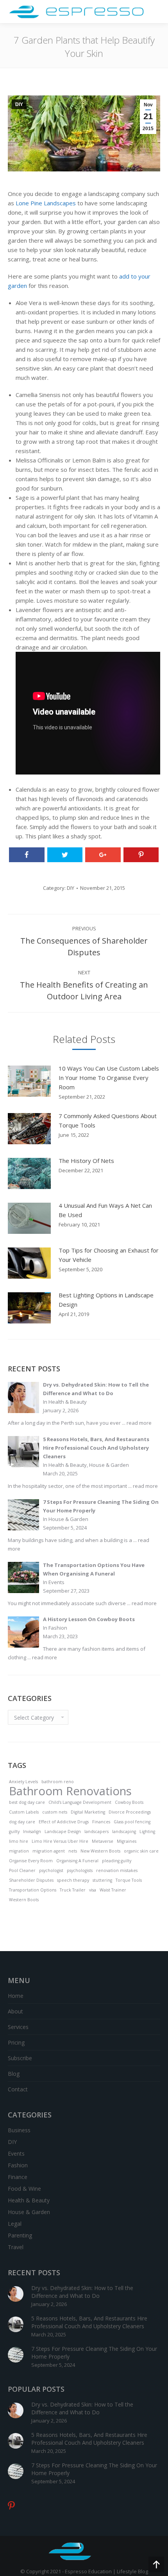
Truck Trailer (73, 1890)
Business (19, 2130)
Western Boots (24, 1900)
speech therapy (73, 1880)
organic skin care (141, 1851)
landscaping (124, 1831)
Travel (16, 2247)
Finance (18, 2177)
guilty (14, 1831)
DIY (19, 104)
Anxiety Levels (23, 1782)
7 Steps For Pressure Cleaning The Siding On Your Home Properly (94, 2353)
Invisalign (32, 1831)
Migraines (127, 1841)
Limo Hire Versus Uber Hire (60, 1841)
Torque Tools (129, 1880)
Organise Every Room (31, 1861)
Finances (101, 1822)
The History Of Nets (86, 1161)
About (15, 2011)
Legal (15, 2224)
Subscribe (20, 2058)
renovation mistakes (117, 1870)
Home (16, 1996)
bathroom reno (58, 1782)
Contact (18, 2089)
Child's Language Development (80, 1802)
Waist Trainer (113, 1890)
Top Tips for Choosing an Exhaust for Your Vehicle (109, 1255)
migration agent (49, 1851)
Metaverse (103, 1841)
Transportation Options (33, 1890)
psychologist (51, 1870)
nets (73, 1851)
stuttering (102, 1880)
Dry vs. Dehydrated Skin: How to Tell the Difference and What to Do (82, 2292)
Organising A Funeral (77, 1861)
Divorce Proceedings (130, 1812)
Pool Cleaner (22, 1870)
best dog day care (27, 1802)
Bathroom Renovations (70, 1791)
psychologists (80, 1870)
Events (16, 2153)
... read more (137, 1423)
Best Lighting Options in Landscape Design (106, 1300)
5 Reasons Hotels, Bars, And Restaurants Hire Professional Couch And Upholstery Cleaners (89, 2322)
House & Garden (29, 2212)
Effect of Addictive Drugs (64, 1822)
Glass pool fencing (132, 1822)
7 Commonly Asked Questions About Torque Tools (108, 1120)
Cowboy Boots (129, 1802)
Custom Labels (24, 1812)
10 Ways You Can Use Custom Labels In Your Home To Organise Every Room (109, 1078)
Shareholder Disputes (31, 1880)
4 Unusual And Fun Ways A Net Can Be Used (105, 1210)
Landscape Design (63, 1831)
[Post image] (29, 1081)
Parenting (20, 2235)
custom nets (55, 1812)
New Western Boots (100, 1851)
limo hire (19, 1841)
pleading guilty (117, 1861)
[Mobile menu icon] (155, 12)
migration (19, 1851)
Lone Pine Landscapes (46, 203)
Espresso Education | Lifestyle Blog (106, 2571)
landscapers (97, 1831)
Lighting (147, 1831)
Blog (14, 2074)
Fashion (18, 2165)
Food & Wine (24, 2189)
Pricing (16, 2042)
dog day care (22, 1822)
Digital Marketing (88, 1812)
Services (18, 2027)
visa (93, 1890)
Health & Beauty (29, 2200)
